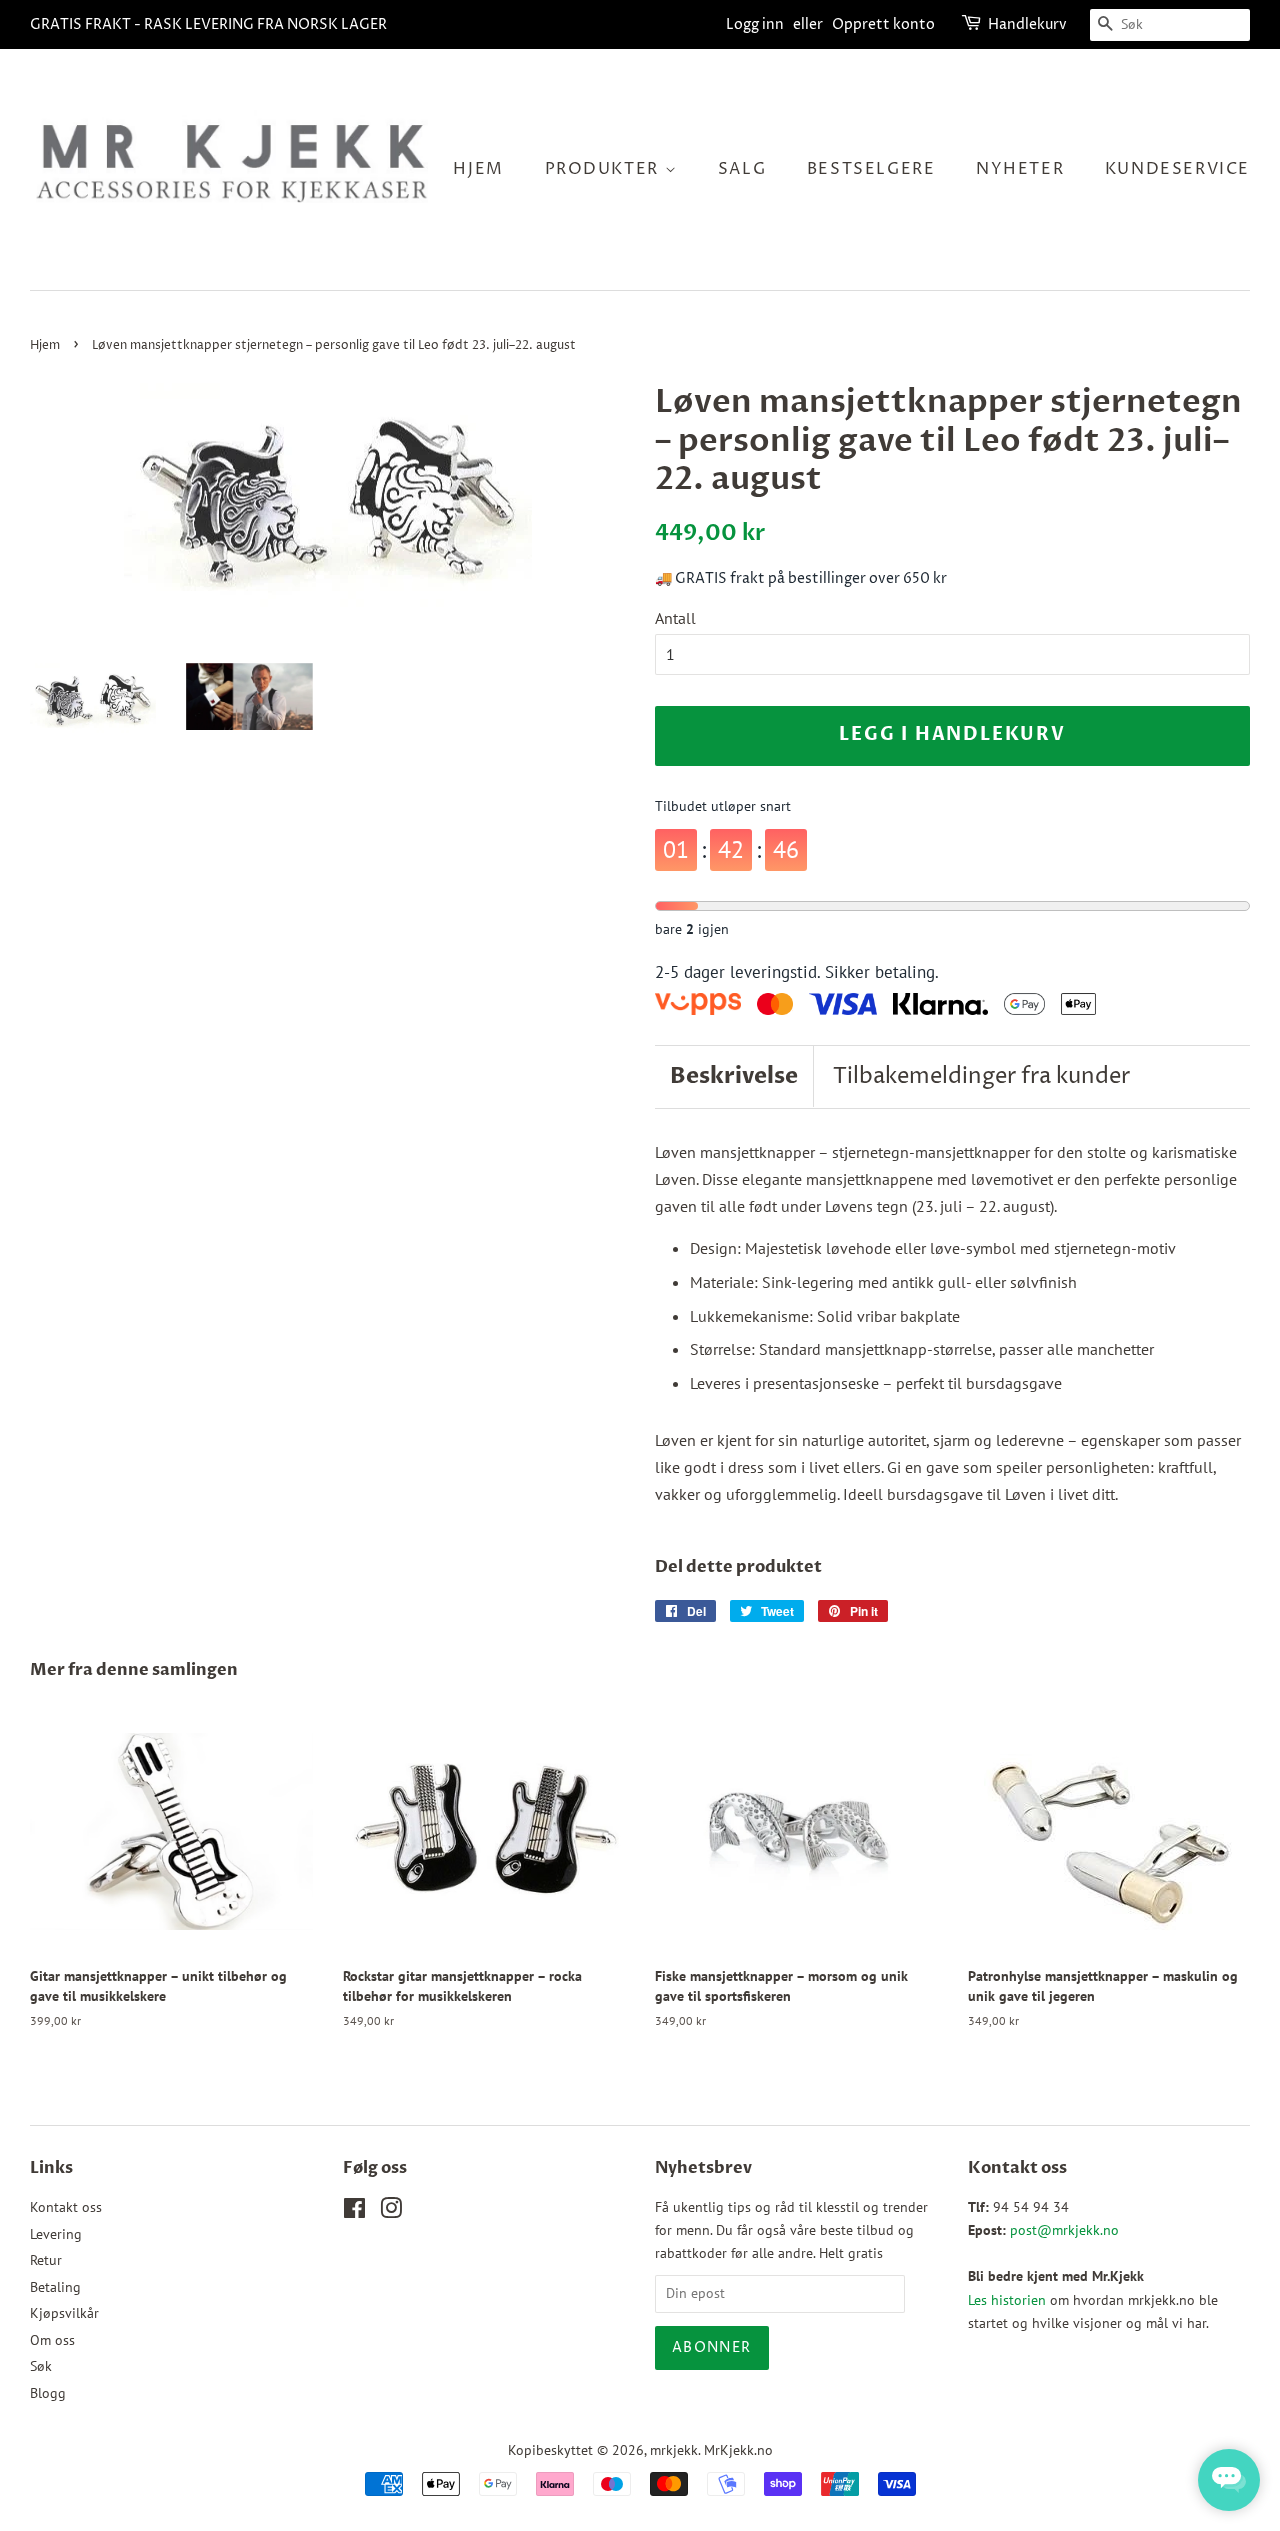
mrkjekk (674, 2450)
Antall (675, 618)
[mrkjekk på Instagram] (391, 2212)
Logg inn (755, 24)
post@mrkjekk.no (1064, 2230)
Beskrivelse (734, 1076)
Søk (41, 2366)
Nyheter (1020, 169)
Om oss (52, 2340)
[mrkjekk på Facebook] (354, 2212)
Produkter (605, 169)
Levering (56, 2234)
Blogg (48, 2393)
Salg (742, 169)
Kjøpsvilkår (64, 2313)
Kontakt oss (66, 2207)
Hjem (478, 169)
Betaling (55, 2287)
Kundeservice (1177, 169)
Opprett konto (883, 24)
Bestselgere (871, 169)
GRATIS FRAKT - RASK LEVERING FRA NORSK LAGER (208, 24)
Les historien (1007, 2300)
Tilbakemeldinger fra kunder (981, 1077)
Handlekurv (1027, 24)
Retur (46, 2260)
